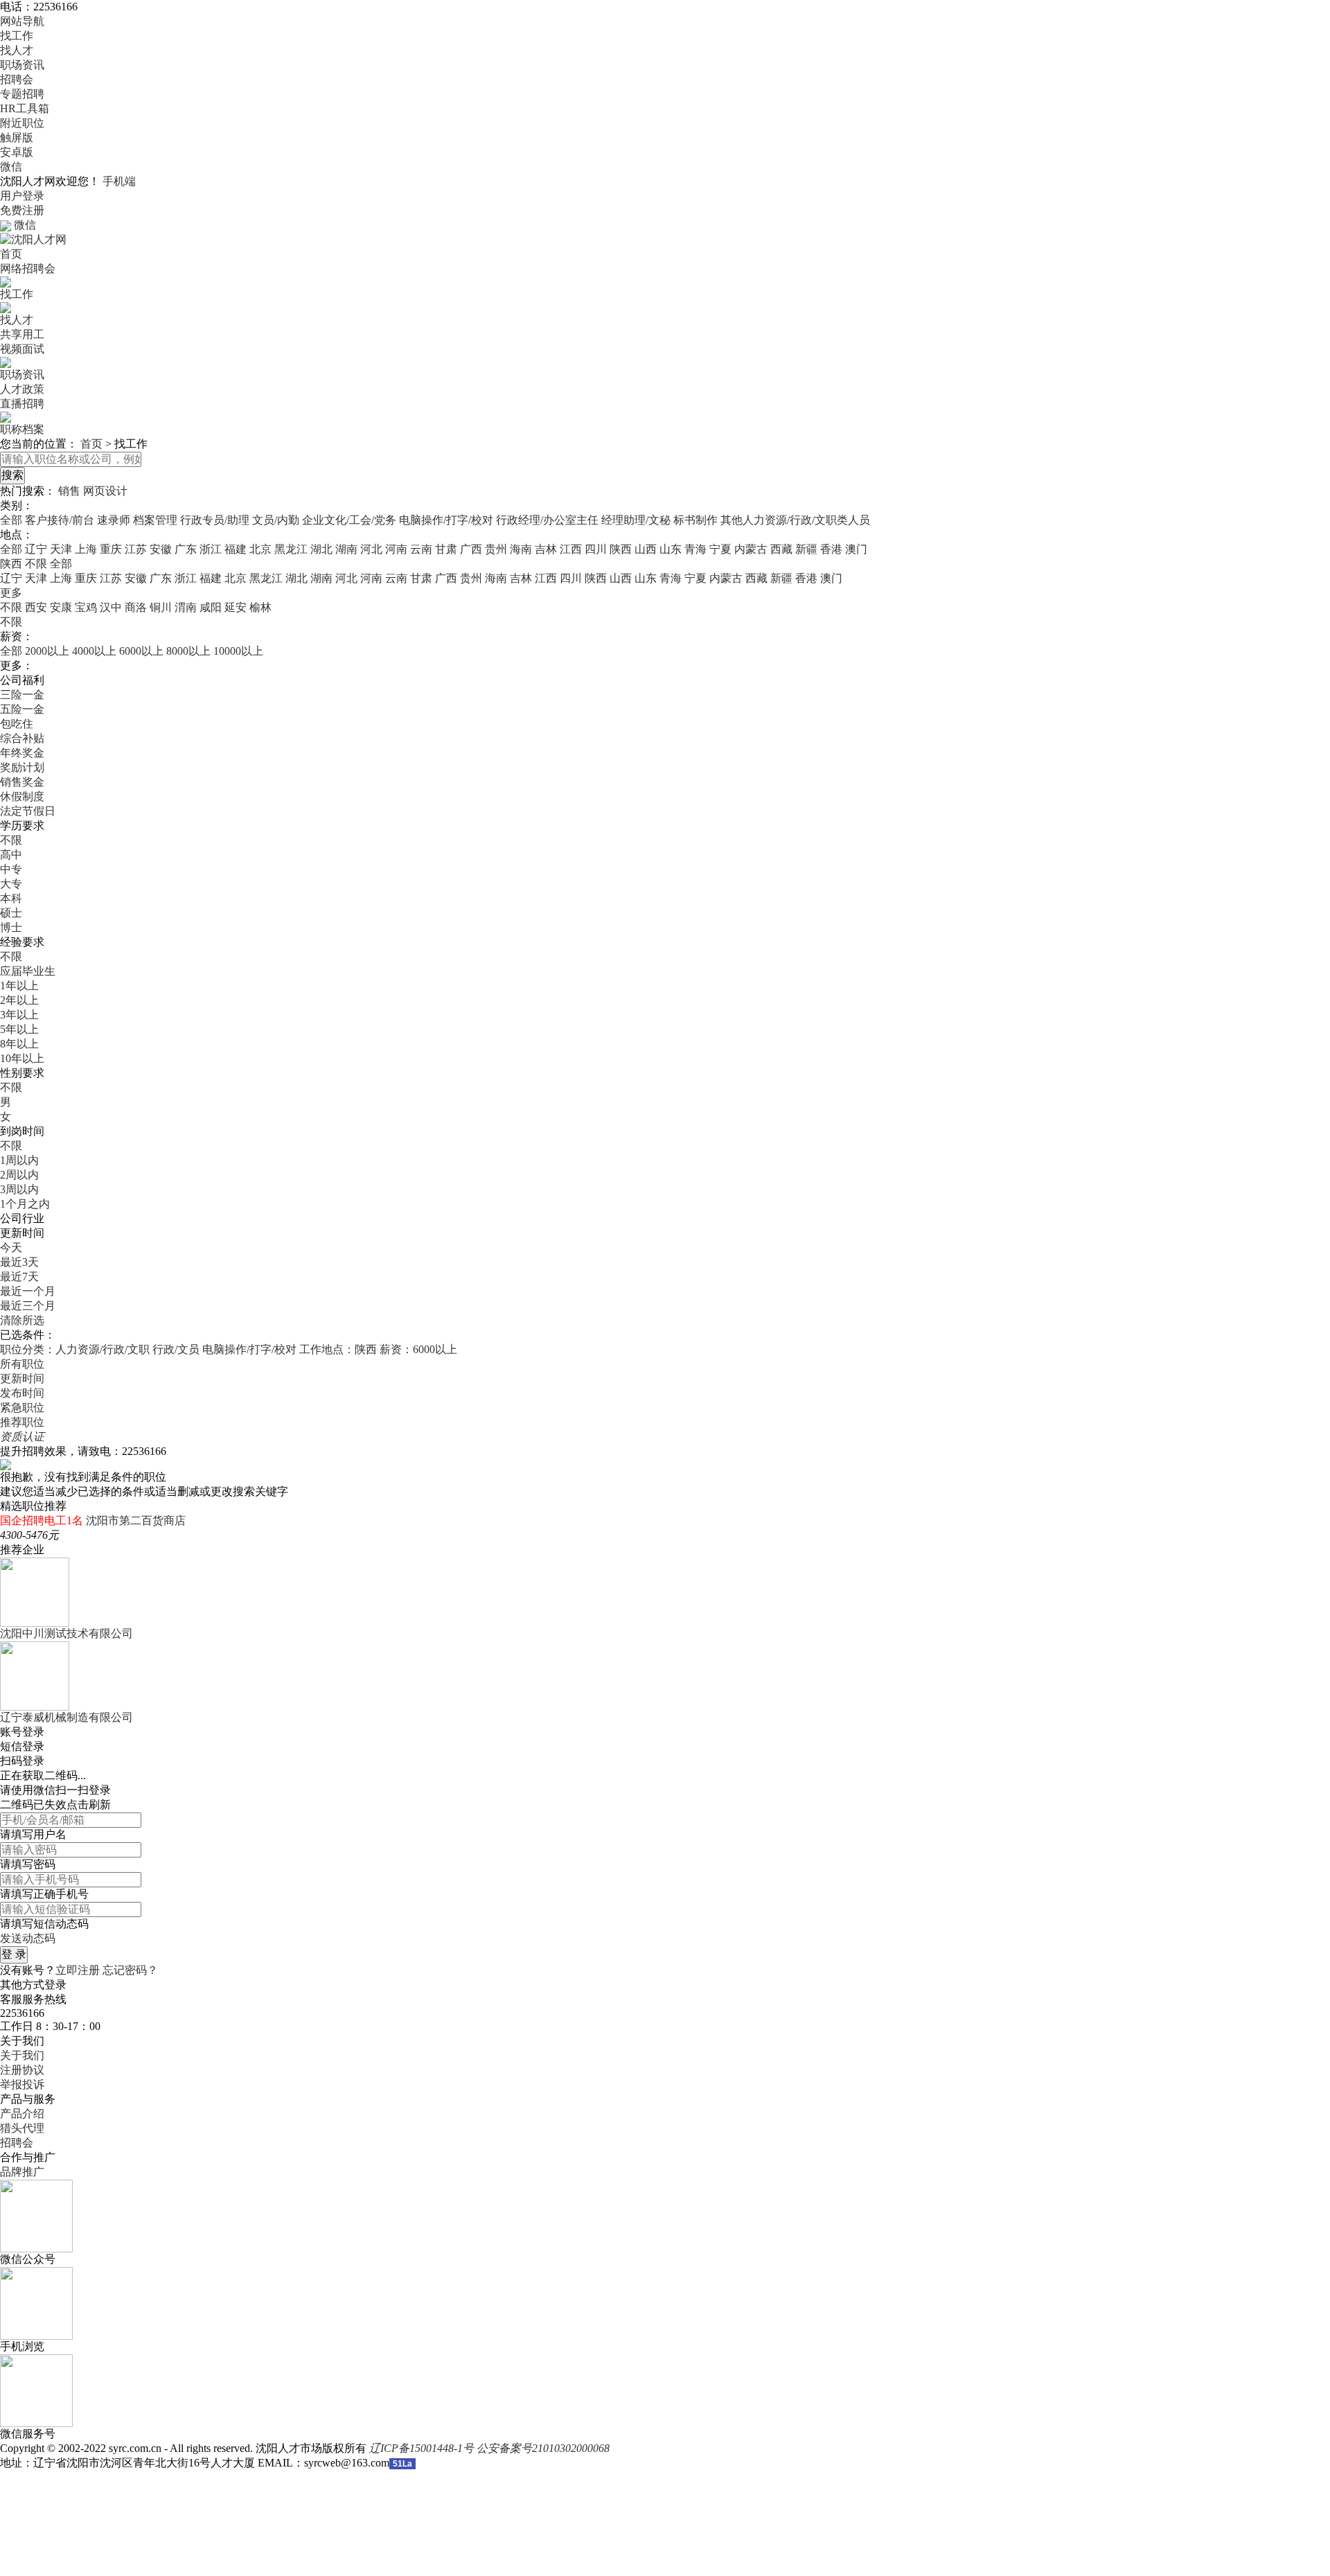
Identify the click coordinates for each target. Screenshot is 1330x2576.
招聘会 (17, 79)
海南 (521, 549)
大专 (11, 884)
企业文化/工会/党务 (349, 520)
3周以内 (19, 1189)
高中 (11, 855)
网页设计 (105, 491)
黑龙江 (291, 549)
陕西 (621, 549)
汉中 (111, 607)
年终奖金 (22, 753)
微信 (11, 167)
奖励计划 (22, 767)
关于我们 (22, 2055)
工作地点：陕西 (338, 1349)
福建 (236, 549)
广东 (186, 549)
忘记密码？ (130, 1970)
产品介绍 (22, 2114)
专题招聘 (22, 94)
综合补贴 (22, 738)
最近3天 (19, 1262)
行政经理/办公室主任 (547, 520)
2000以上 (47, 651)
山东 (671, 549)
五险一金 (22, 709)
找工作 (17, 36)
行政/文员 (176, 1349)
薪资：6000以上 (418, 1349)
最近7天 (19, 1277)
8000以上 (188, 651)
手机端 (119, 181)
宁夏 (720, 549)
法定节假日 (28, 811)
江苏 (136, 549)
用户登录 (22, 196)
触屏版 (17, 138)
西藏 (781, 549)
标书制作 (695, 520)
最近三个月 (28, 1306)
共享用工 (22, 334)
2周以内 (19, 1175)
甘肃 (446, 549)
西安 (36, 607)
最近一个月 (28, 1291)
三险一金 (22, 695)
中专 (11, 869)
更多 (11, 593)
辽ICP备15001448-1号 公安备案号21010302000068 (489, 2448)
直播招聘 (22, 404)
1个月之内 (25, 1204)
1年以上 (19, 986)
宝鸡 (86, 607)
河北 (371, 549)
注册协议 (22, 2070)
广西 (471, 549)
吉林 (546, 549)
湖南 (346, 549)
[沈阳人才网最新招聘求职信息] (33, 239)
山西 (646, 549)
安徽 (161, 549)
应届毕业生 (28, 971)
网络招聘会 (28, 268)
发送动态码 (28, 1938)
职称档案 (22, 429)
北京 (260, 549)
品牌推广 (22, 2172)
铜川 (161, 607)
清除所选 (22, 1320)
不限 (11, 607)
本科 (11, 898)
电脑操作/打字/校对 (446, 520)
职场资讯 (22, 65)
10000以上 (238, 651)
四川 (596, 549)
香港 (831, 549)
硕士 (11, 913)
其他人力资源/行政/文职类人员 (795, 520)
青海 (695, 549)
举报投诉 (22, 2084)
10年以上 (22, 1058)
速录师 (114, 520)
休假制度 (22, 796)
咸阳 (211, 607)
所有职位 (22, 1364)
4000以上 (94, 651)
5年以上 (19, 1029)
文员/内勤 (276, 520)
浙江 (211, 549)
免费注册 (22, 210)
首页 (11, 254)
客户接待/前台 (60, 520)
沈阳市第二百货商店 (136, 1520)
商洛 (136, 607)
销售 (69, 491)
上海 (86, 549)
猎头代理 (22, 2128)
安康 (61, 607)
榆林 (260, 607)
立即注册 (78, 1970)
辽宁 (36, 549)
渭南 (186, 607)
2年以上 (19, 1000)
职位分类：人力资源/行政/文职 (75, 1349)
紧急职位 (22, 1408)
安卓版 (17, 152)
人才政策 (22, 389)
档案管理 (155, 520)
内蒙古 (751, 549)
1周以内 (19, 1160)
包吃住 (17, 724)
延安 (236, 607)
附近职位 (22, 123)
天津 (61, 549)
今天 (11, 1247)
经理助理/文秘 (636, 520)
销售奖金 (22, 782)
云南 (421, 549)
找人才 (17, 50)
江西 (571, 549)
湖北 (321, 549)
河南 (396, 549)
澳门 (856, 549)
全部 (11, 520)
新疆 (806, 549)
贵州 (496, 549)
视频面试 (22, 349)
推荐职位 (22, 1422)
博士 (11, 927)
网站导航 (22, 21)
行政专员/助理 (215, 520)
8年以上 (19, 1044)
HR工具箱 (25, 108)
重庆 (111, 549)
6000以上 (141, 651)
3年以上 (19, 1015)
